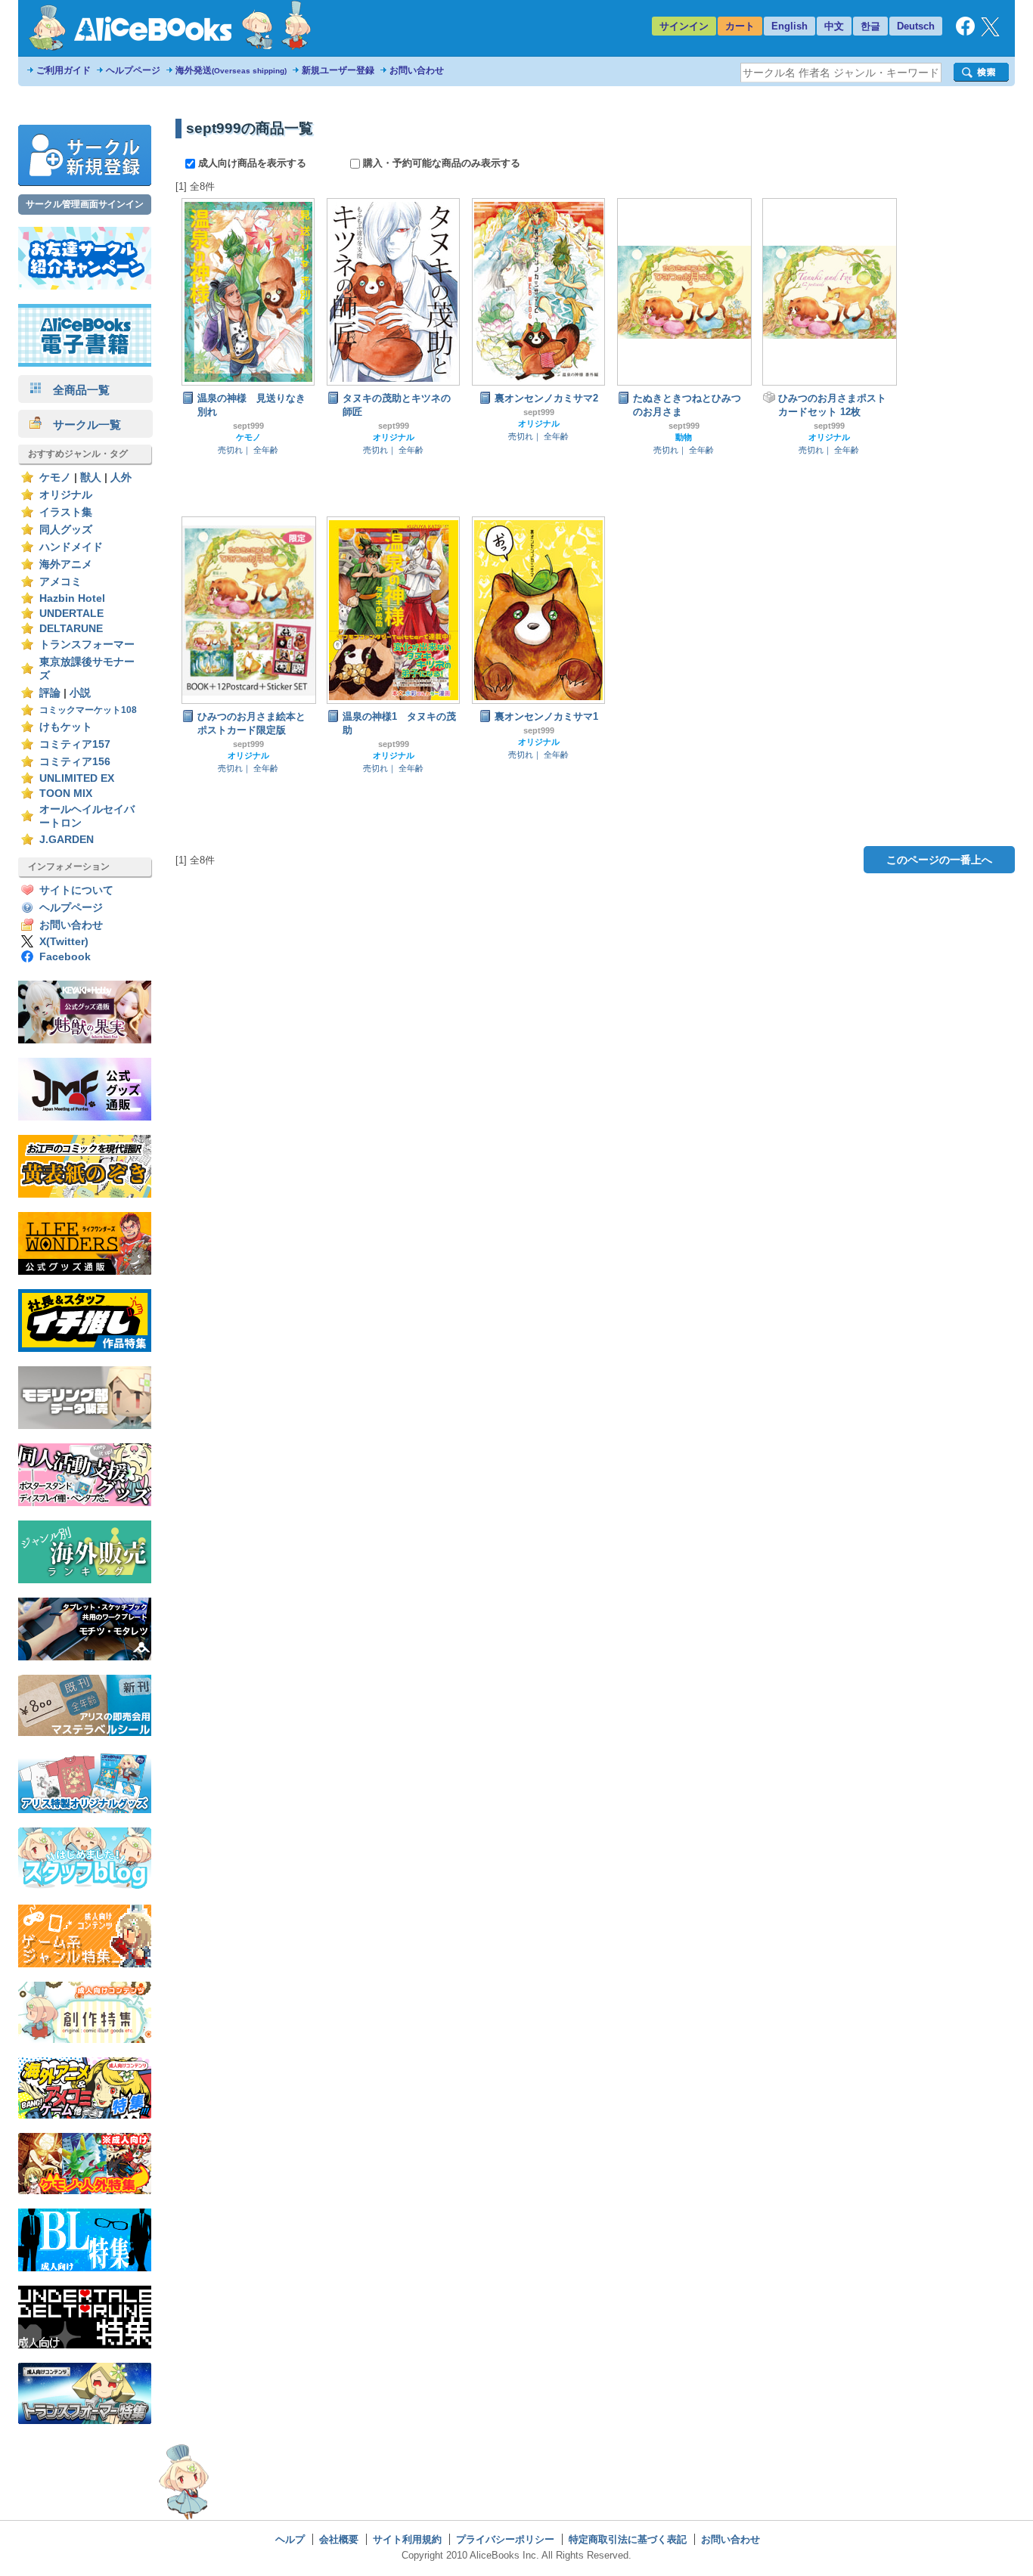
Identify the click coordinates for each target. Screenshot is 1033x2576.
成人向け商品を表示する (252, 163)
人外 (121, 477)
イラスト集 (66, 512)
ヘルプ (290, 2539)
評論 (50, 693)
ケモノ (55, 477)
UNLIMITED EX (77, 778)
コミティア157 (75, 744)
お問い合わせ (417, 70)
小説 (80, 693)
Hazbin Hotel (72, 598)
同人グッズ (66, 530)
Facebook (65, 957)
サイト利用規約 (407, 2539)
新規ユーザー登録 (338, 70)
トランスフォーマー (87, 645)
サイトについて (76, 890)
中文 (834, 26)
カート (740, 26)
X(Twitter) (64, 942)
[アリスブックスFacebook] (965, 32)
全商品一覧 (76, 390)
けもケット (66, 727)
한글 (870, 26)
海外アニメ (66, 564)
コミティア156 (75, 762)
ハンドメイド (71, 547)
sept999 (248, 426)
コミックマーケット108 (88, 710)
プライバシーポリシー (505, 2539)
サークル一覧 (81, 425)
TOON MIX (66, 794)
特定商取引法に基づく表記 (628, 2539)
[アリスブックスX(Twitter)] (990, 33)
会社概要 (339, 2539)
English (789, 26)
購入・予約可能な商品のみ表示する (440, 163)
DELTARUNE (71, 629)
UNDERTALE (71, 614)
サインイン (684, 26)
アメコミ (60, 582)
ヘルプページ (133, 70)
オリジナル (66, 495)
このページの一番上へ (939, 860)
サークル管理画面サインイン (85, 204)
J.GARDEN (67, 840)
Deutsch (916, 26)
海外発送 (231, 70)
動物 (684, 437)
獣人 (91, 477)
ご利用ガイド (64, 70)
